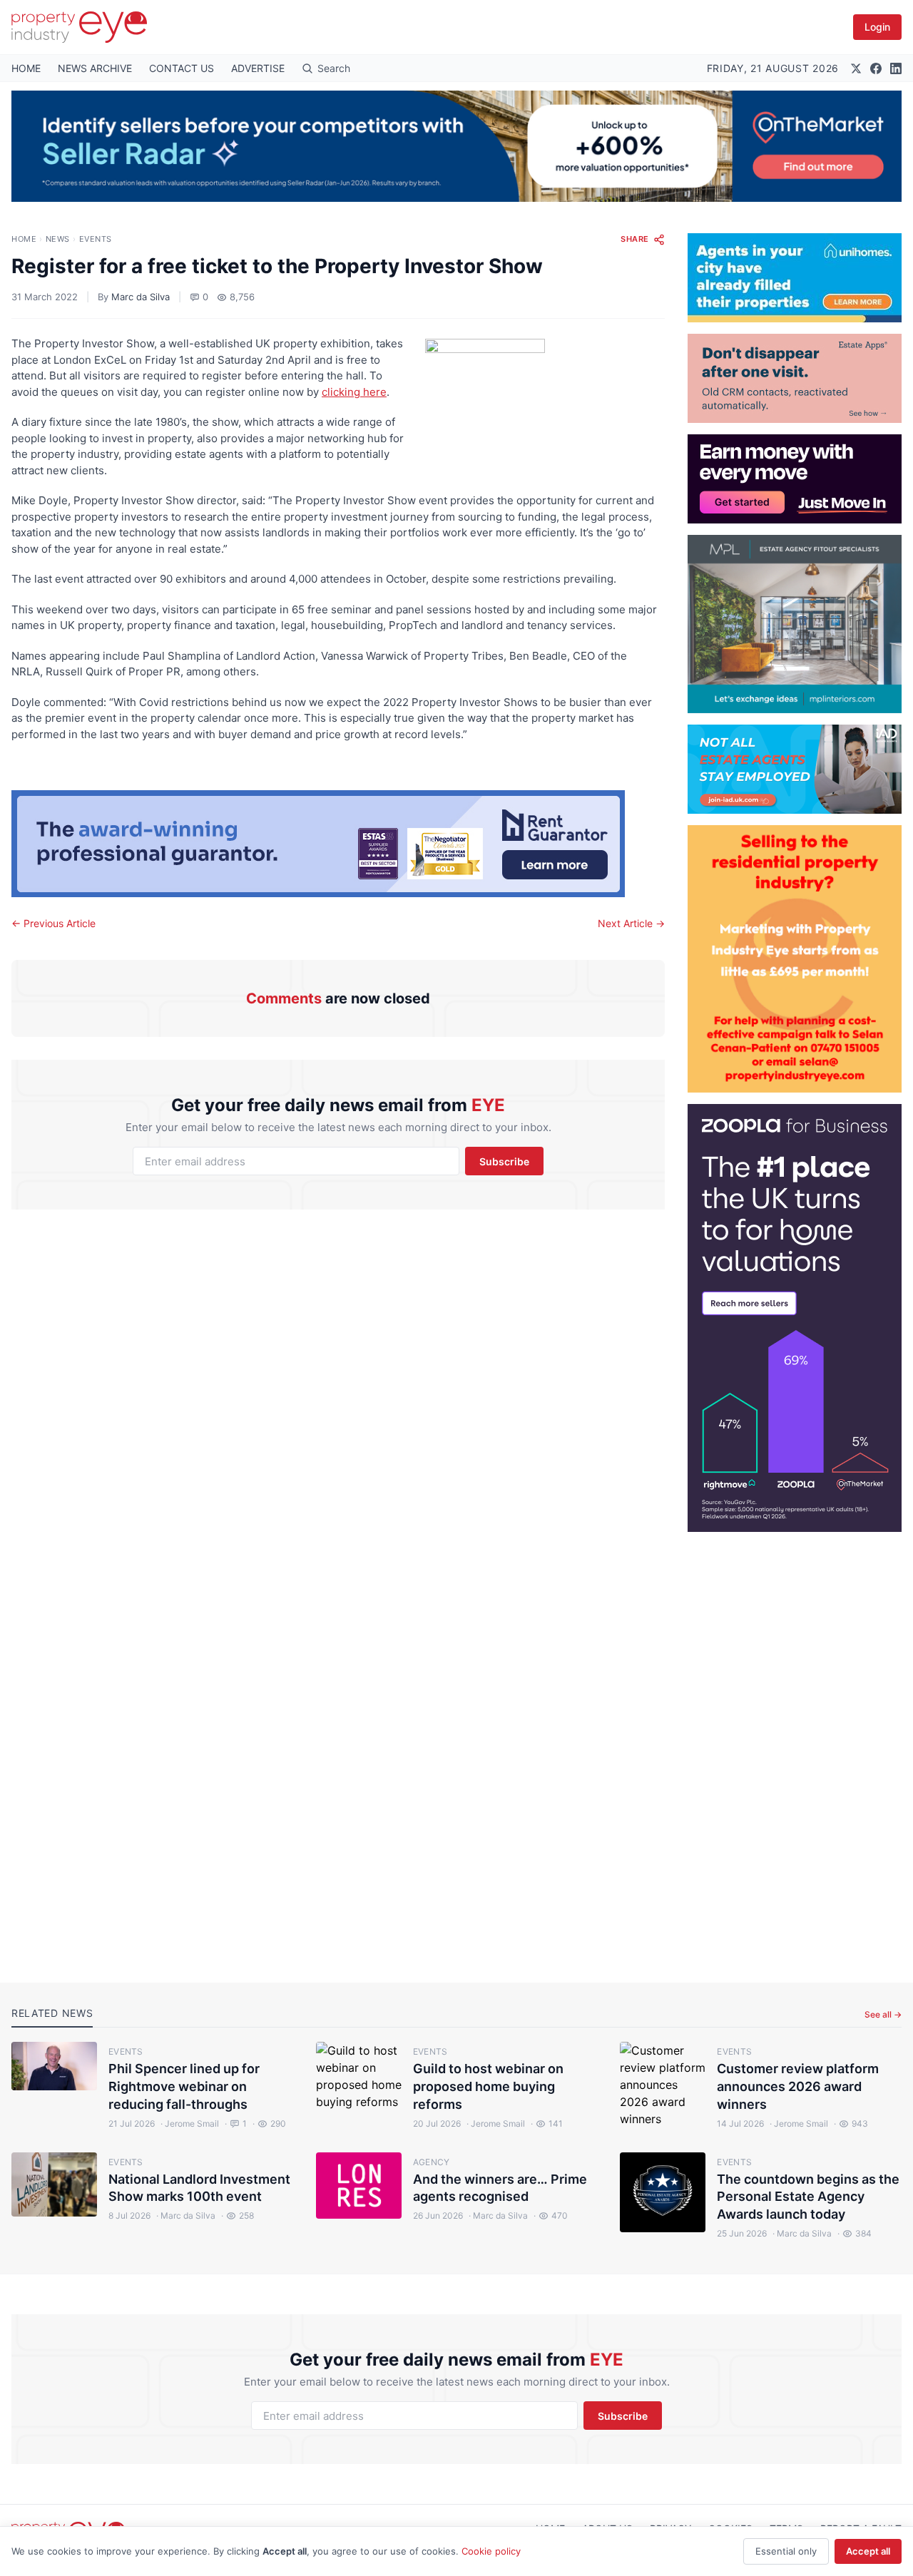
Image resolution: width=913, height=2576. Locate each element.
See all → (883, 2014)
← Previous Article (53, 923)
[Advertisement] (795, 1746)
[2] (795, 278)
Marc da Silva (141, 297)
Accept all (868, 2551)
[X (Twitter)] (856, 68)
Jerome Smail (190, 2123)
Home (24, 239)
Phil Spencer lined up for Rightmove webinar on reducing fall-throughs (184, 2086)
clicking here (354, 392)
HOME (26, 68)
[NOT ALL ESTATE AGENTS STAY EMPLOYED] (795, 769)
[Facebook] (876, 68)
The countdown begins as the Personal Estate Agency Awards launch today (808, 2197)
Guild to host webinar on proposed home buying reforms (488, 2086)
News (58, 239)
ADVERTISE (258, 68)
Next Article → (631, 923)
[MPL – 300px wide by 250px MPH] (795, 624)
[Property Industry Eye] (79, 27)
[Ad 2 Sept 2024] (795, 959)
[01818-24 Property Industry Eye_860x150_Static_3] (338, 844)
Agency (432, 2162)
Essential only (786, 2551)
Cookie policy (491, 2551)
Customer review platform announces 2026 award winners (798, 2086)
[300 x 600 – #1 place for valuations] (795, 1318)
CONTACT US (182, 68)
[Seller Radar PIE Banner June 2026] (456, 146)
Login (877, 27)
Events (96, 239)
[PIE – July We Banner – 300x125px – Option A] (795, 479)
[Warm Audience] (795, 378)
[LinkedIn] (896, 68)
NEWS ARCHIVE (95, 68)
